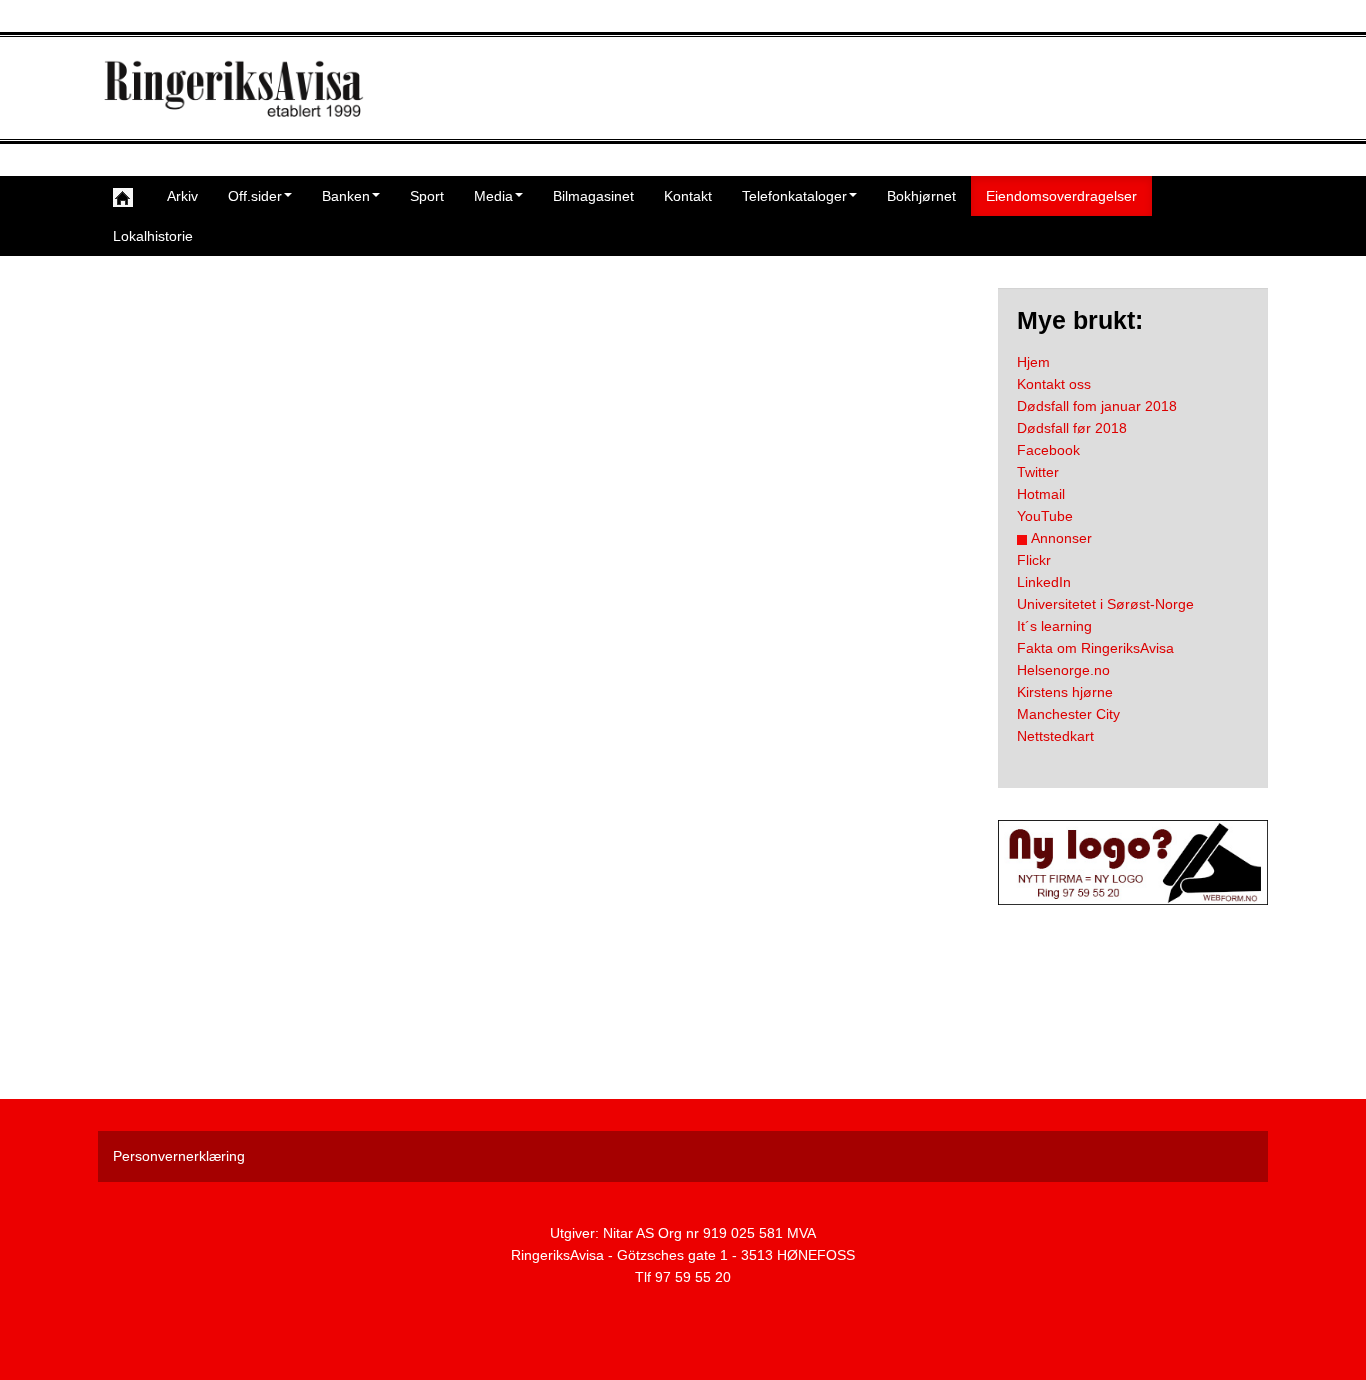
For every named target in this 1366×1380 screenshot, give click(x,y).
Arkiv (182, 196)
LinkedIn (1044, 582)
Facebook (1048, 450)
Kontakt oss (1054, 384)
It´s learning (1054, 626)
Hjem (1033, 362)
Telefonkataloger (794, 196)
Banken (346, 196)
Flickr (1034, 560)
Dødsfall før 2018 (1072, 428)
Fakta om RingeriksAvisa (1095, 648)
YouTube (1045, 516)
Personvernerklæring (179, 1156)
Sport (427, 196)
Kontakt (688, 196)
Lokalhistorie (153, 236)
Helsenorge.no (1063, 670)
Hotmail (1041, 494)
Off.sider (255, 196)
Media (493, 196)
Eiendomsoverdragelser (1061, 196)
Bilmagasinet (593, 196)
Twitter (1038, 472)
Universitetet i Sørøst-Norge (1105, 604)
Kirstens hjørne (1065, 692)
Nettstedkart (1055, 736)
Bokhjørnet (921, 196)
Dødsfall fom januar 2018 (1097, 406)
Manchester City (1068, 714)
